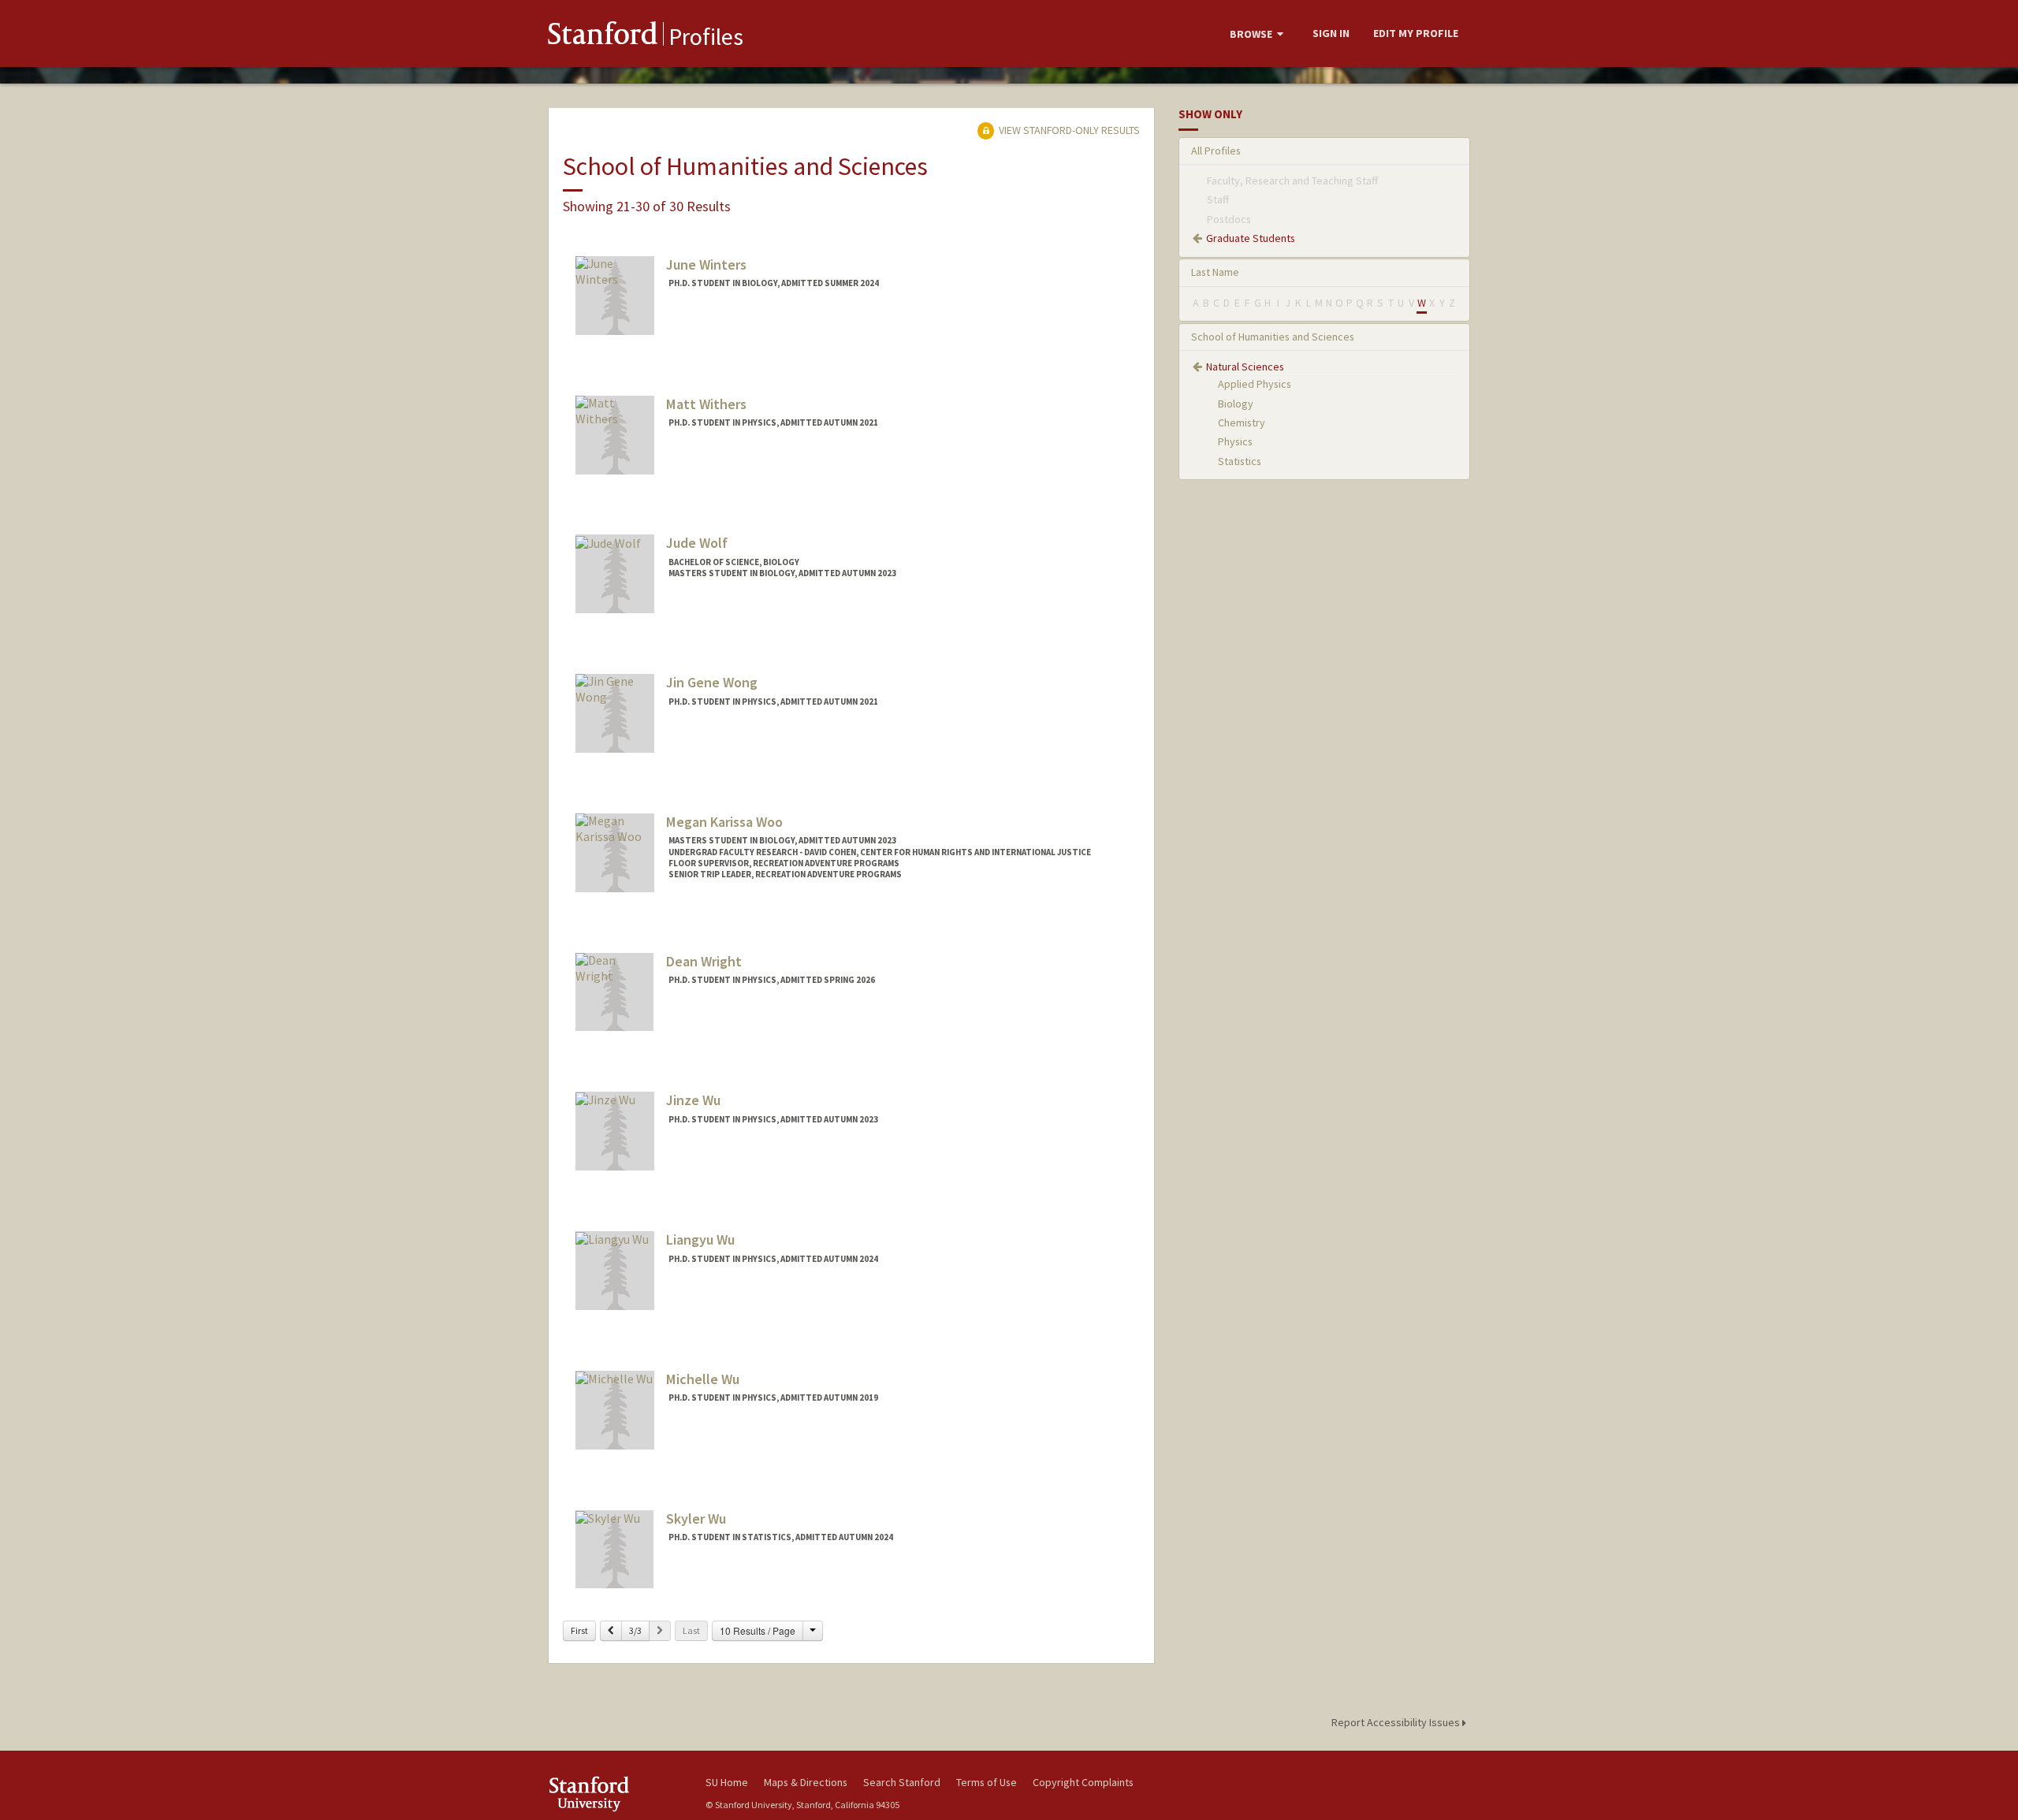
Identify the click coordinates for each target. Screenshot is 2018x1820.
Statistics (1240, 461)
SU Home (727, 1782)
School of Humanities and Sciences (1273, 337)
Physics (1235, 441)
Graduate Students (1251, 238)
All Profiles (1216, 151)
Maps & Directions (806, 1782)
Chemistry (1242, 422)
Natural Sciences (1245, 367)
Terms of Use (987, 1782)
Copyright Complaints (1083, 1782)
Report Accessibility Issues (1397, 1722)
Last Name (1215, 272)
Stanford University (615, 1794)
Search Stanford (902, 1782)
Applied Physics (1255, 384)
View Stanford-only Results (1068, 130)
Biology (1236, 404)
